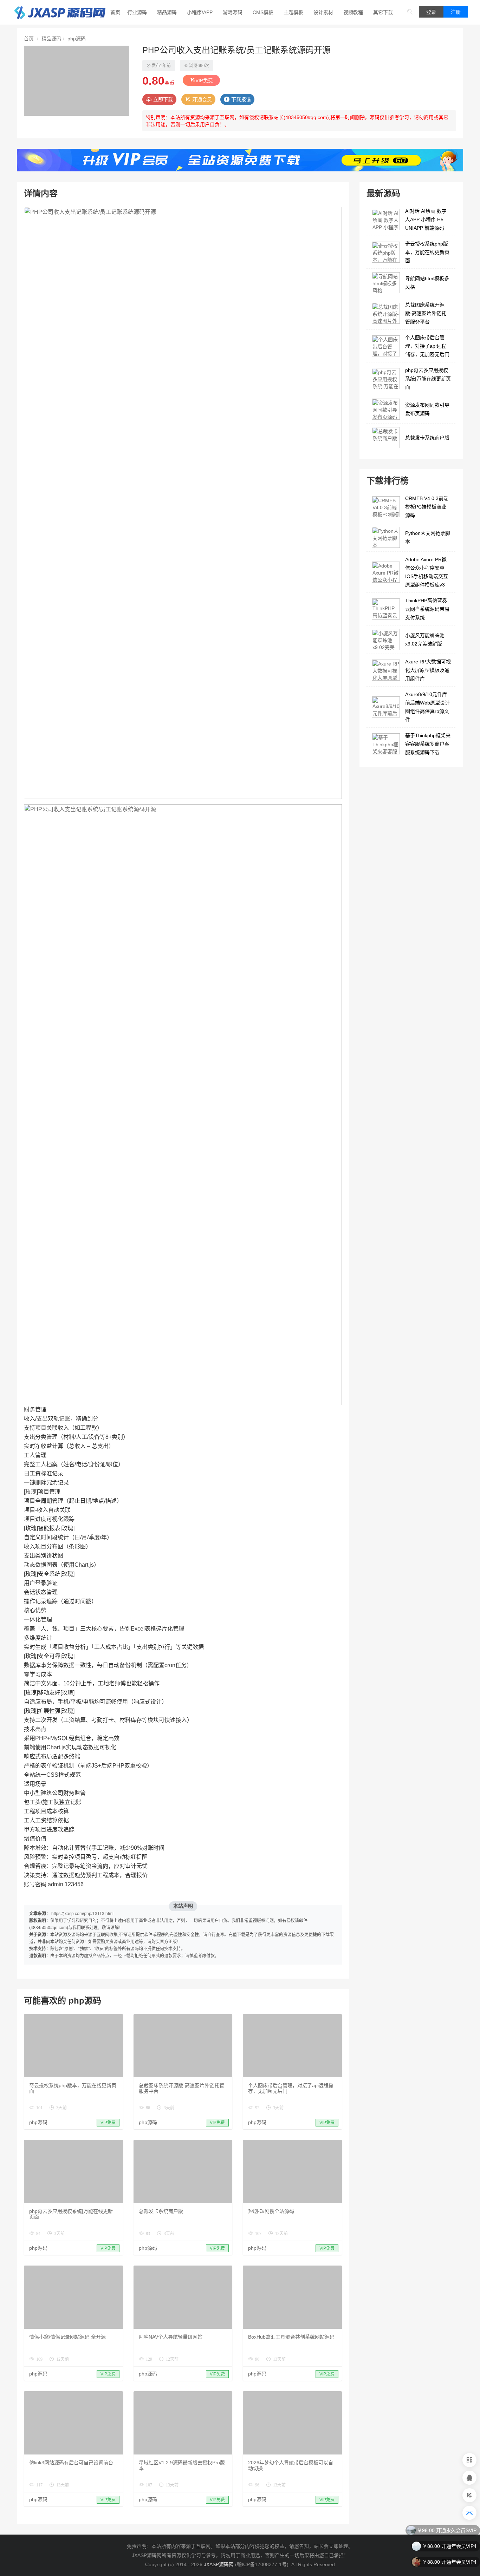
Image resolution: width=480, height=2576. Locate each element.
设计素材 (323, 12)
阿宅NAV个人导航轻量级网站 (171, 2337)
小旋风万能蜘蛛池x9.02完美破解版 (425, 640)
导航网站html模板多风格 (427, 283)
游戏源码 (233, 12)
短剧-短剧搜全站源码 (271, 2211)
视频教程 (353, 12)
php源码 (77, 39)
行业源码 (137, 12)
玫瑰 (31, 1492)
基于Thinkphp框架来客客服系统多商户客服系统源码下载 (428, 744)
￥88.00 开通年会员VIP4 (449, 2530)
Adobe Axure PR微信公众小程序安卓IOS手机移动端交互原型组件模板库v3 (427, 572)
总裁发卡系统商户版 (161, 2211)
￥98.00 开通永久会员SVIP (447, 2562)
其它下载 (383, 12)
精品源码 (167, 12)
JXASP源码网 (219, 2564)
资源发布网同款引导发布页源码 (427, 409)
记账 (65, 1419)
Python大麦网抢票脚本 (428, 537)
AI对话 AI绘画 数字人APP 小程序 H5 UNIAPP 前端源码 (426, 219)
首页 (115, 12)
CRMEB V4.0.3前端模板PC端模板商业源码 (427, 507)
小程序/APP (200, 12)
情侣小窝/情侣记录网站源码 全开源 (67, 2337)
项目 (41, 1428)
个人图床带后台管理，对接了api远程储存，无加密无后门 (427, 346)
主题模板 (293, 12)
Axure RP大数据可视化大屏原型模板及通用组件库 (428, 670)
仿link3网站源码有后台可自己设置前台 (71, 2463)
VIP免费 (204, 80)
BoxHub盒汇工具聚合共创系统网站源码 (291, 2337)
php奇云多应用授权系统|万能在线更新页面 (428, 379)
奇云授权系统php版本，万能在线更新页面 (427, 252)
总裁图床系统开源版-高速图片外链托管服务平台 (426, 313)
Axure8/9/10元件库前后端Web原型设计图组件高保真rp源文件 (427, 707)
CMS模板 (263, 12)
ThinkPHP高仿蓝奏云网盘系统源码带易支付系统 (427, 609)
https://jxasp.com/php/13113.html (82, 1914)
